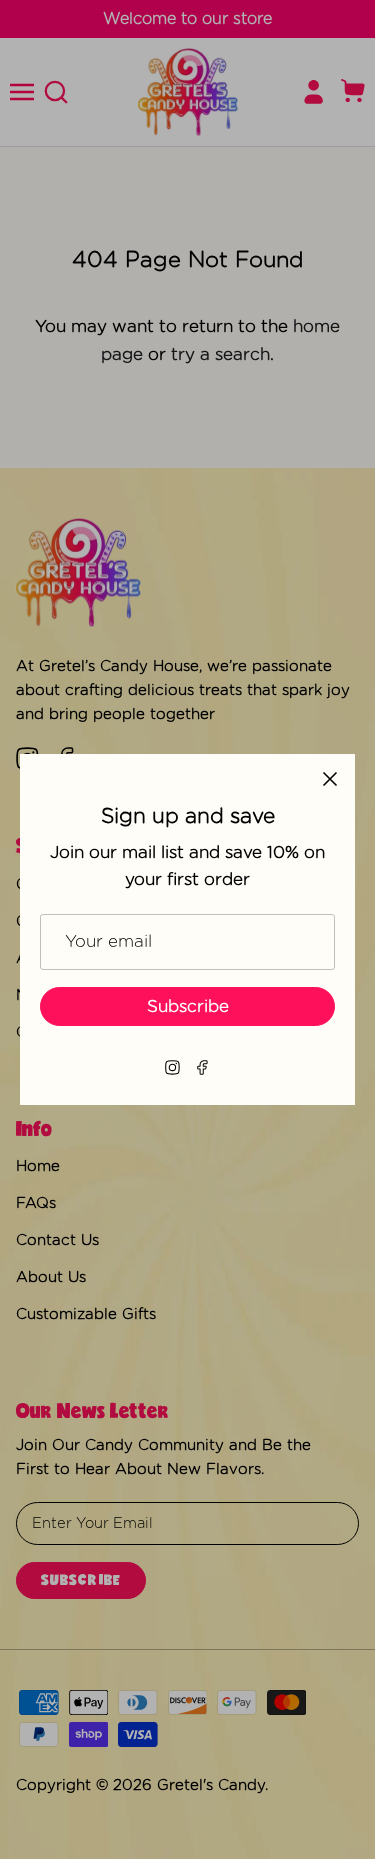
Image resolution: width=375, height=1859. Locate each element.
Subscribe (188, 1006)
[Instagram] (172, 1067)
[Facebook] (202, 1067)
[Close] (330, 779)
